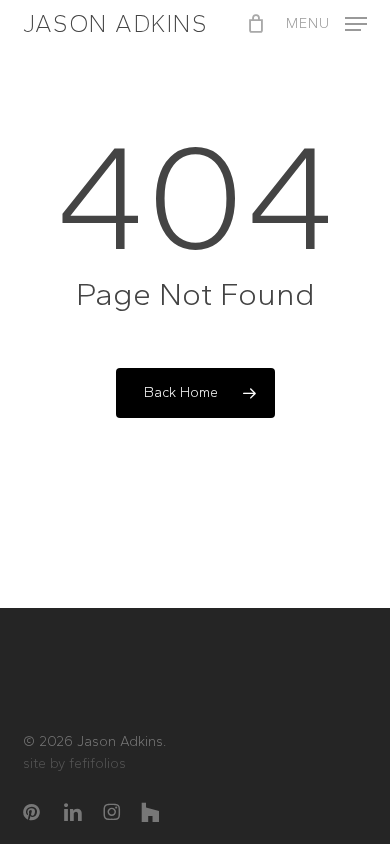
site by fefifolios (74, 763)
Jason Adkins (115, 24)
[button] (326, 22)
